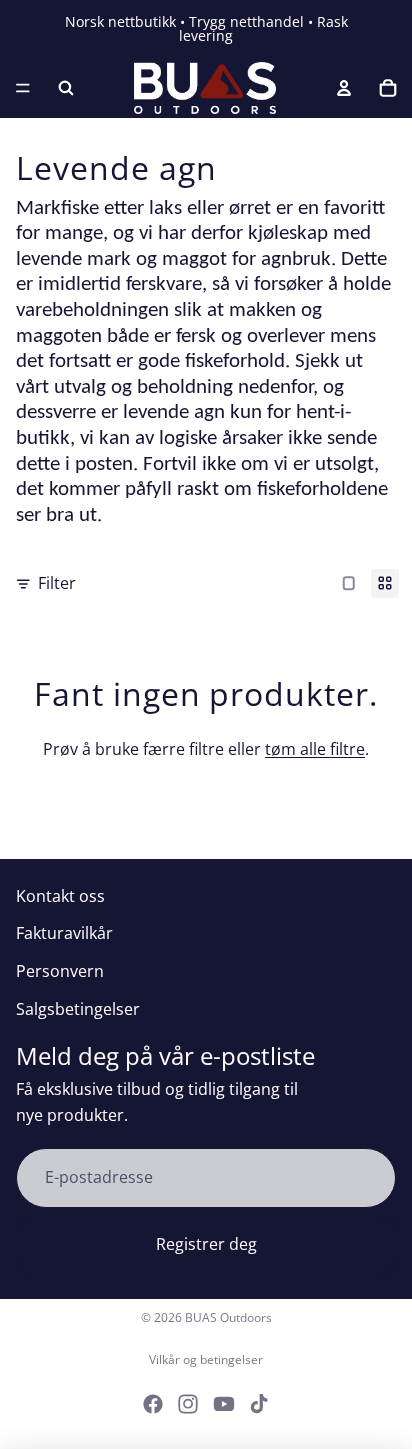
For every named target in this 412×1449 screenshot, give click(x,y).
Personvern (60, 971)
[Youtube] (224, 1404)
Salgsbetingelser (78, 1009)
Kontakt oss (60, 896)
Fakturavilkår (64, 933)
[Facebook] (153, 1404)
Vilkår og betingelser (206, 1359)
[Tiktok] (259, 1404)
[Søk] (66, 88)
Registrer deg (206, 1244)
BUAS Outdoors (228, 1317)
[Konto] (344, 88)
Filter (57, 583)
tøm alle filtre (315, 749)
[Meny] (23, 88)
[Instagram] (188, 1404)
